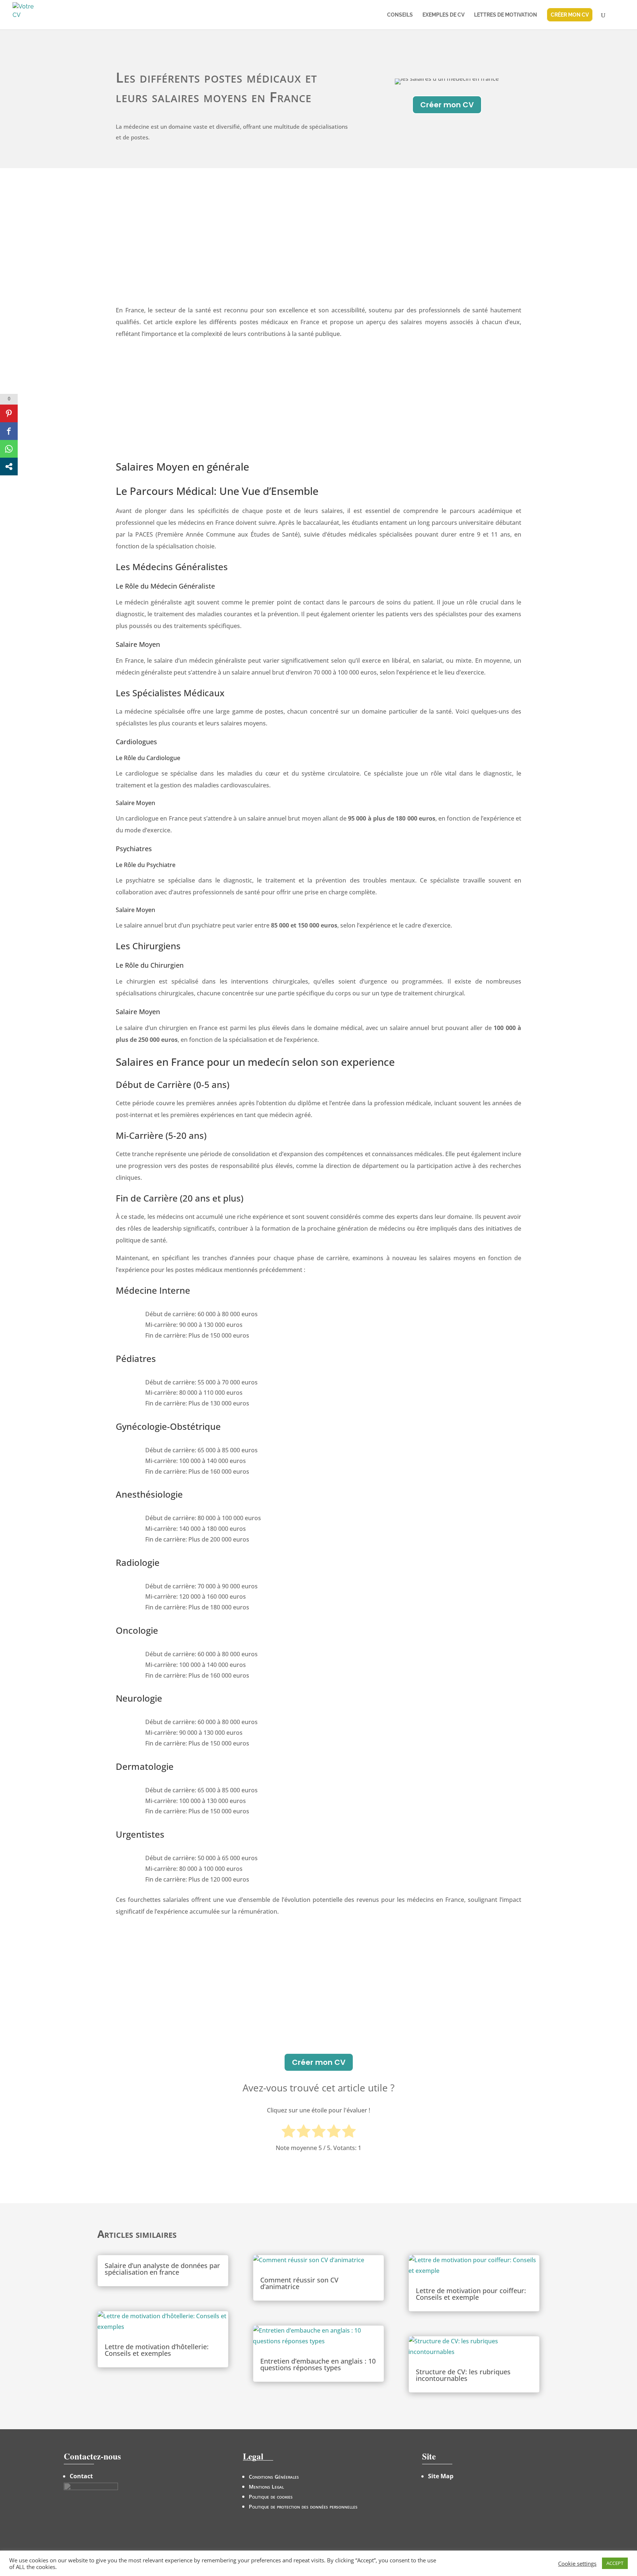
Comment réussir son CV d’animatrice (299, 2283)
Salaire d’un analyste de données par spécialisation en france (162, 2269)
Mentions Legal (266, 2487)
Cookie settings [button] (577, 2563)
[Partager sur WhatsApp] (9, 449)
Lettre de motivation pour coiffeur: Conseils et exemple (471, 2294)
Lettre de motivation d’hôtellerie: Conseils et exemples (157, 2350)
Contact (81, 2476)
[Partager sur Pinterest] (9, 413)
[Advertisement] (318, 249)
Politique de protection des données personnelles (303, 2506)
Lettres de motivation (506, 15)
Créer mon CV (447, 105)
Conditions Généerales (274, 2477)
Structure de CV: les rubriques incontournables (463, 2375)
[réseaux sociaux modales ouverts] (9, 467)
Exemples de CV (443, 15)
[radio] (288, 2132)
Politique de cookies (271, 2497)
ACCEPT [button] (615, 2563)
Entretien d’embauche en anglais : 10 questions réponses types (318, 2364)
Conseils (400, 15)
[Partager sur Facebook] (9, 431)
